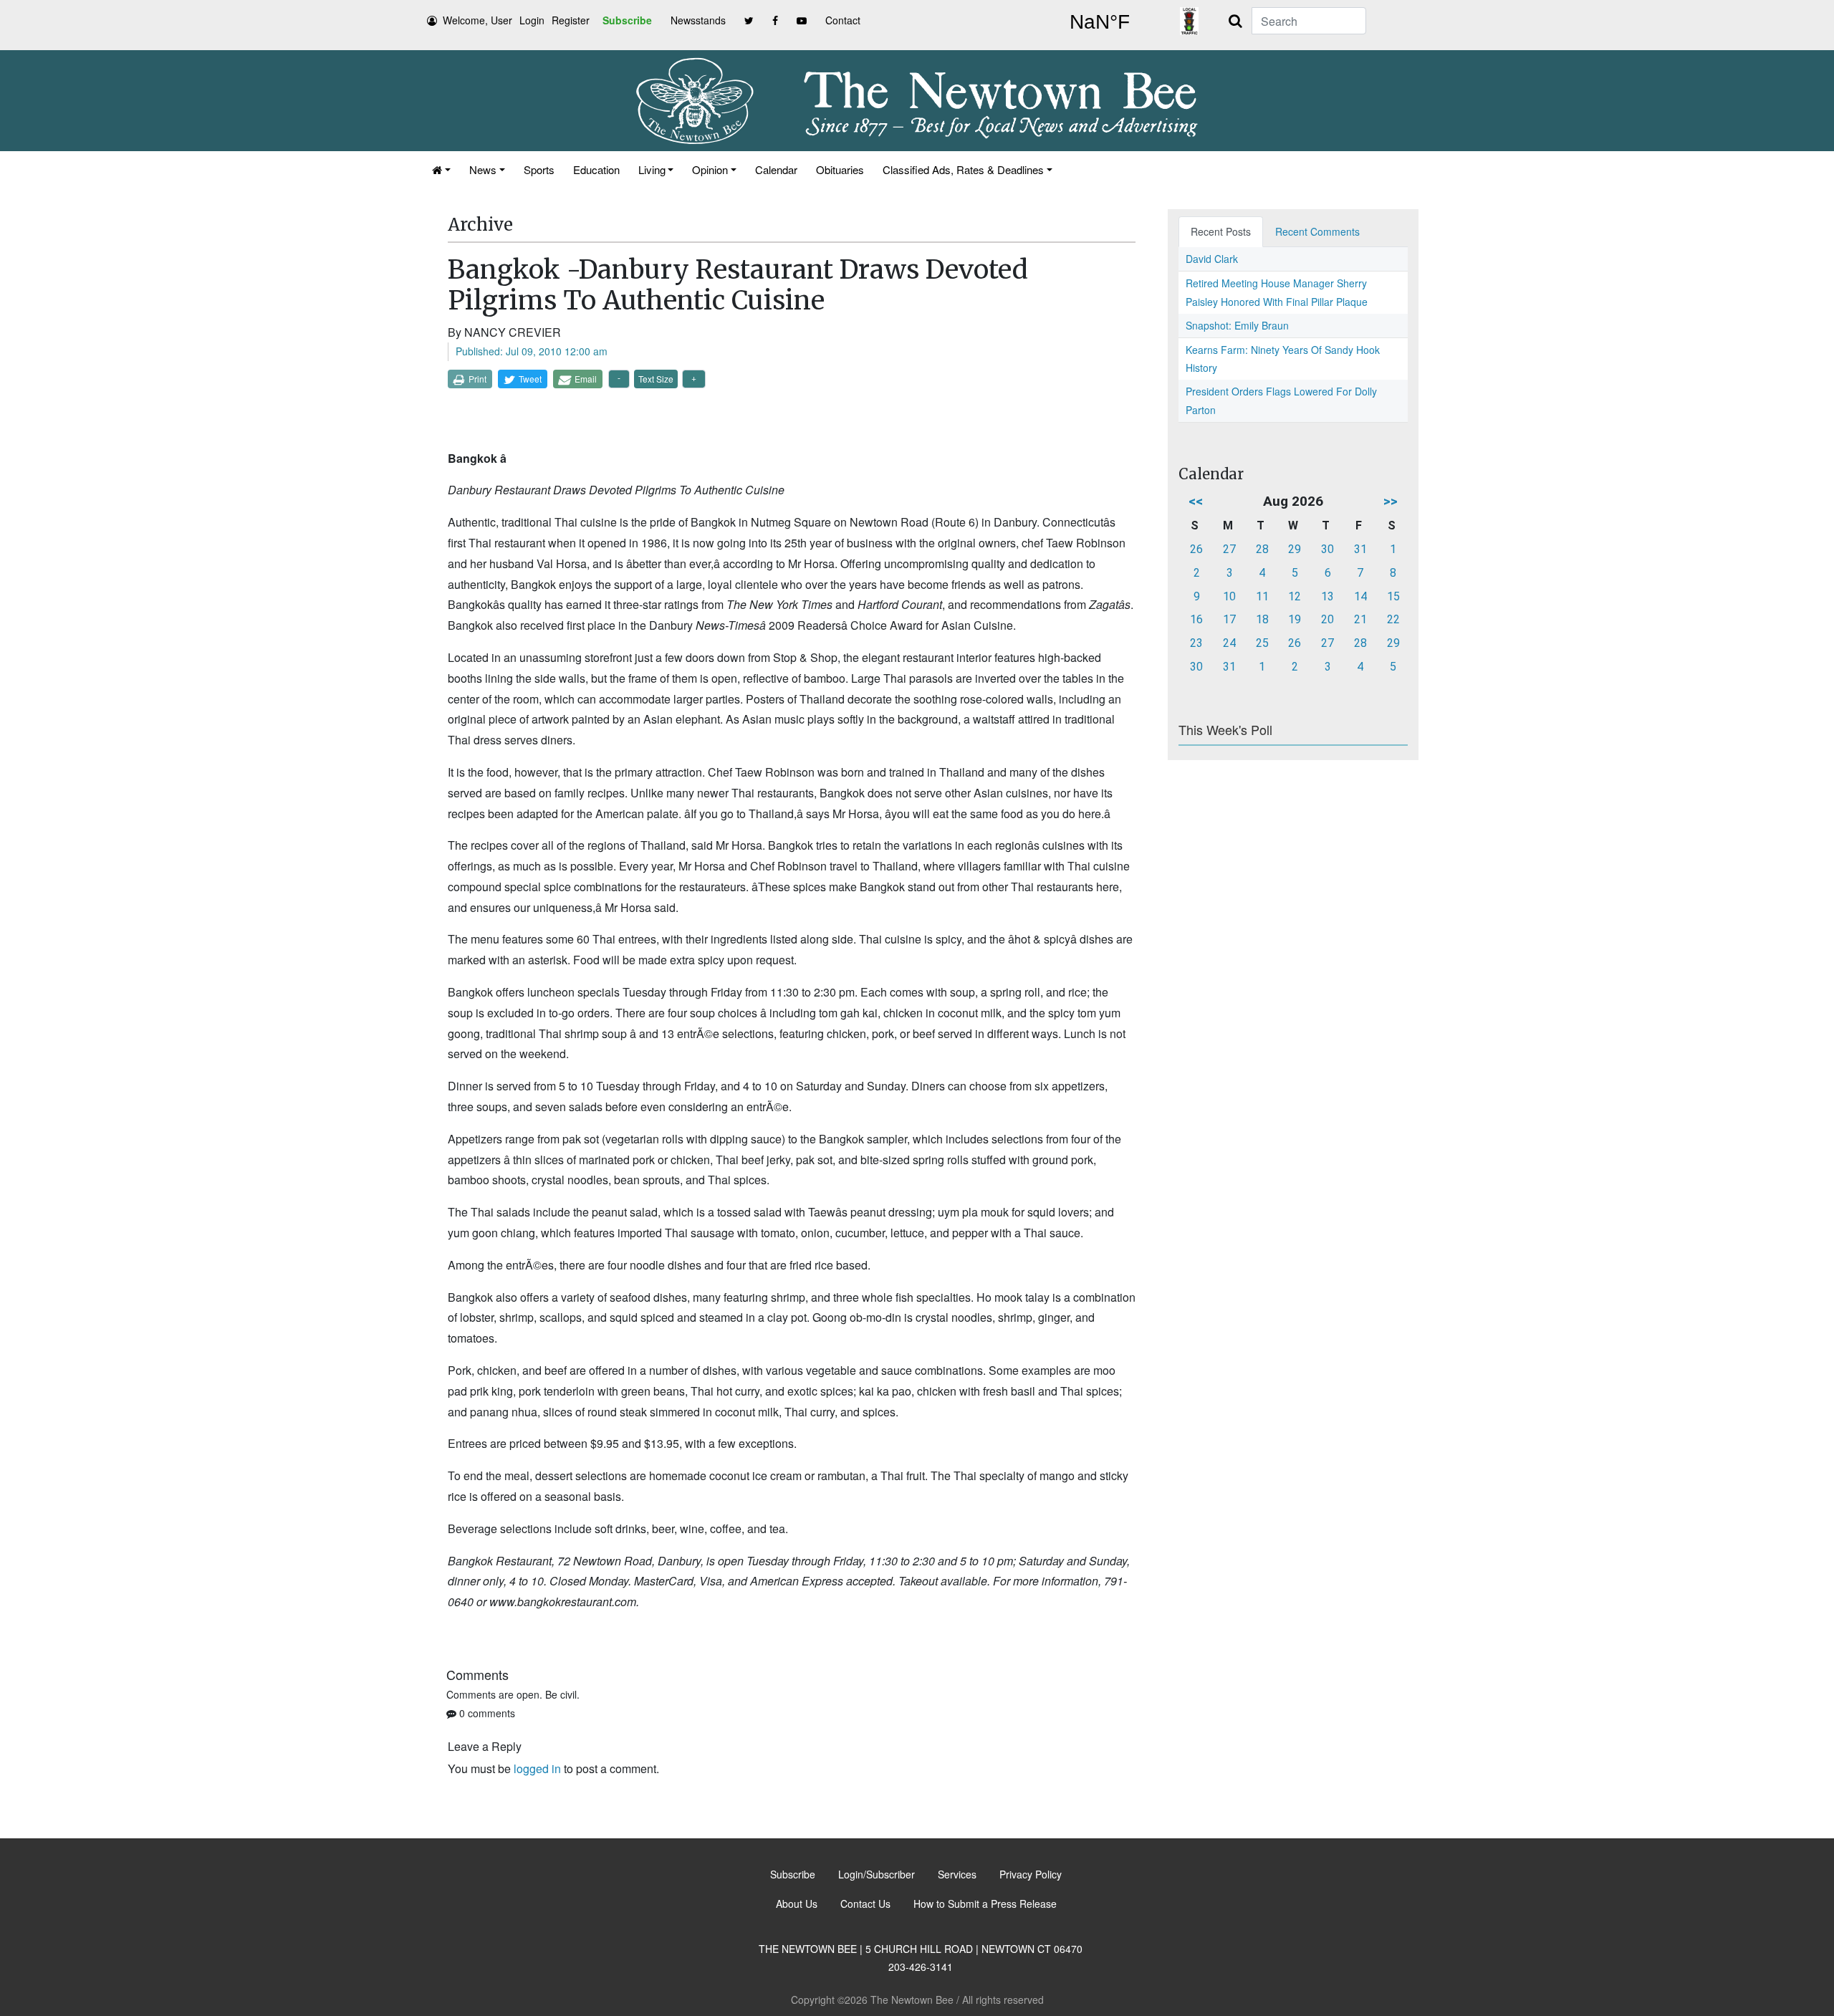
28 (1262, 549)
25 (1262, 643)
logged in (537, 1768)
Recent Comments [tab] (1317, 231)
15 (1393, 596)
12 (1295, 596)
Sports (539, 169)
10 (1229, 596)
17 (1229, 619)
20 (1328, 619)
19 (1295, 619)
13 (1328, 596)
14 (1360, 596)
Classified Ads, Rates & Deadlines (963, 169)
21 (1360, 619)
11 (1262, 596)
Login (532, 20)
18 (1262, 619)
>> (1391, 501)
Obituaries (840, 169)
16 (1196, 619)
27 (1229, 549)
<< (1196, 501)
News (483, 169)
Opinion (710, 169)
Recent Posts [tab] (1221, 231)
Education (596, 169)
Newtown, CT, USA (1100, 22)
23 (1196, 643)
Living (652, 169)
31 (1360, 549)
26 (1196, 549)
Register (571, 20)
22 (1393, 619)
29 (1295, 549)
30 (1328, 549)
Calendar (776, 169)
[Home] (441, 169)
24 (1229, 643)
